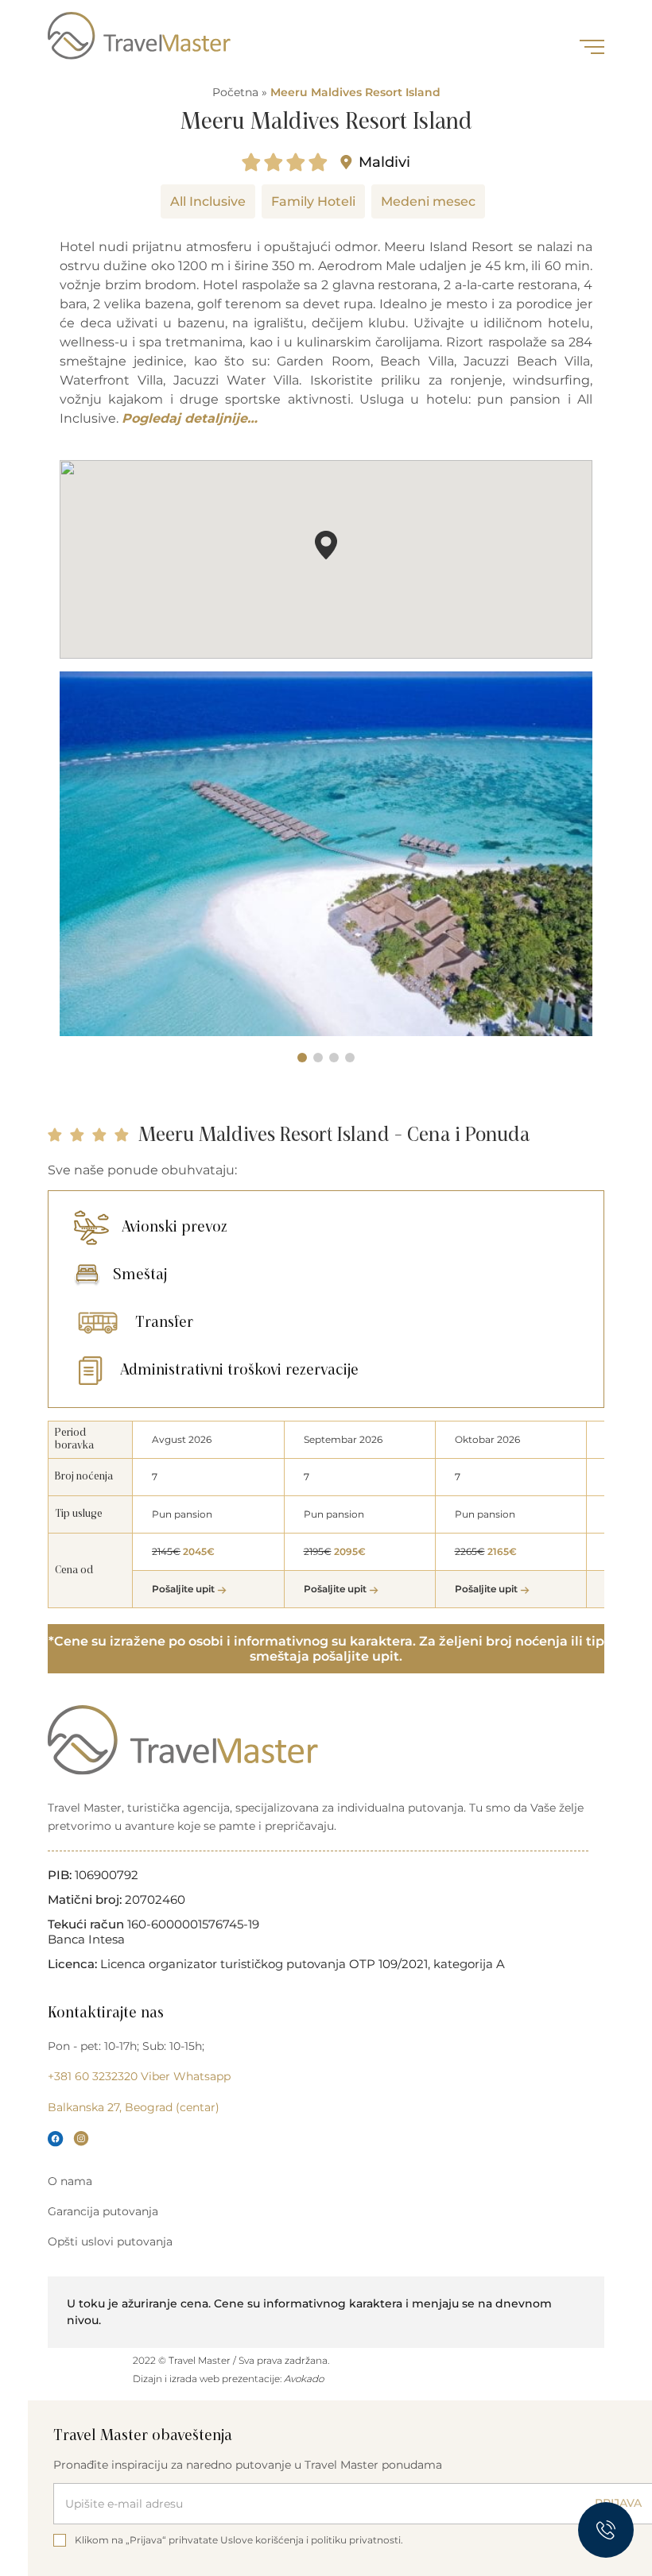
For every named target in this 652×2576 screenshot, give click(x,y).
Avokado (304, 2379)
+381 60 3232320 (93, 2076)
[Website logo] (139, 36)
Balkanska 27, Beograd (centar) (134, 2107)
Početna (235, 92)
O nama (70, 2181)
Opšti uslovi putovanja (110, 2241)
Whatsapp (202, 2076)
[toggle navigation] (592, 47)
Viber (155, 2076)
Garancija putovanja (103, 2211)
